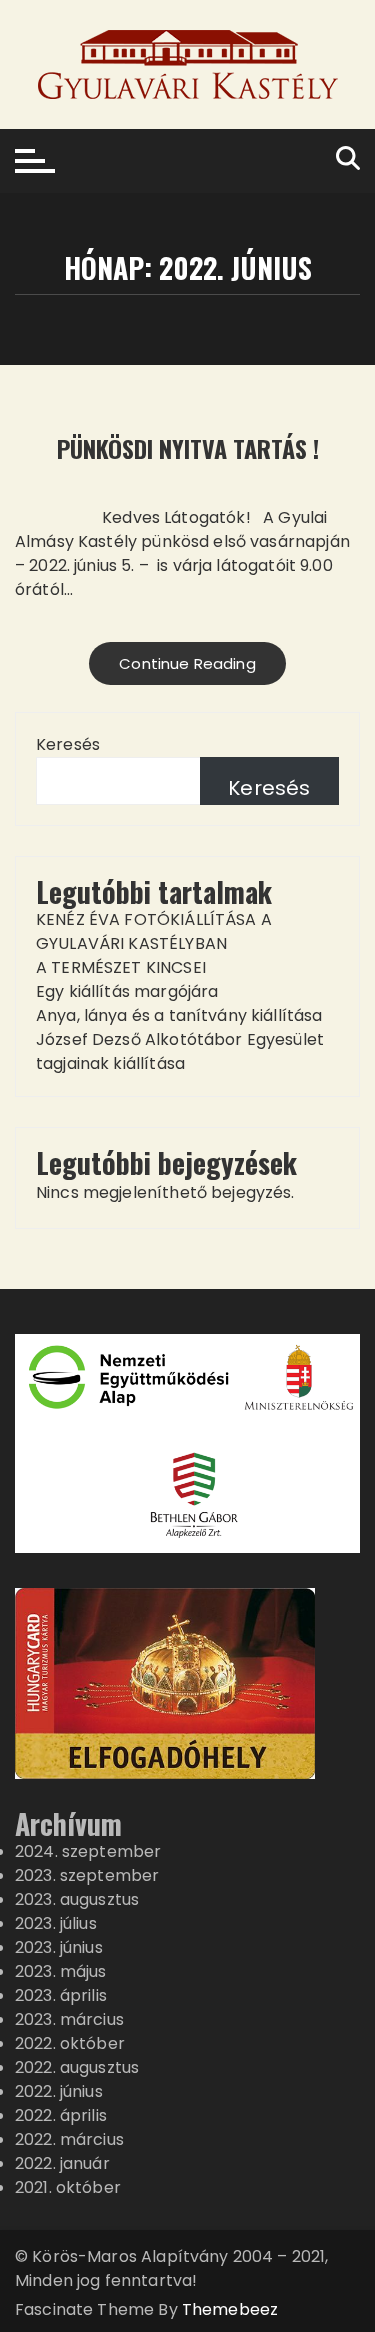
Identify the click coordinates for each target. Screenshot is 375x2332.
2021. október (68, 2187)
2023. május (61, 1971)
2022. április (61, 2115)
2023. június (59, 1947)
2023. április (61, 1995)
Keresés (68, 744)
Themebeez (230, 2309)
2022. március (69, 2139)
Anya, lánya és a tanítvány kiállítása (179, 1015)
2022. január (62, 2163)
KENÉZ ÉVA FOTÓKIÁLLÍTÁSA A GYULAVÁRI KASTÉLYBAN (154, 931)
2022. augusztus (77, 2067)
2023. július (56, 1923)
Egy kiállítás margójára (127, 991)
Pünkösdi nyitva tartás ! (188, 448)
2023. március (69, 2019)
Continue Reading (187, 663)
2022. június (59, 2091)
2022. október (70, 2043)
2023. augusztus (77, 1899)
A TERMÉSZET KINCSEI (121, 967)
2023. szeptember (87, 1875)
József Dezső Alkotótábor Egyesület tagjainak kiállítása (180, 1051)
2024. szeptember (88, 1851)
